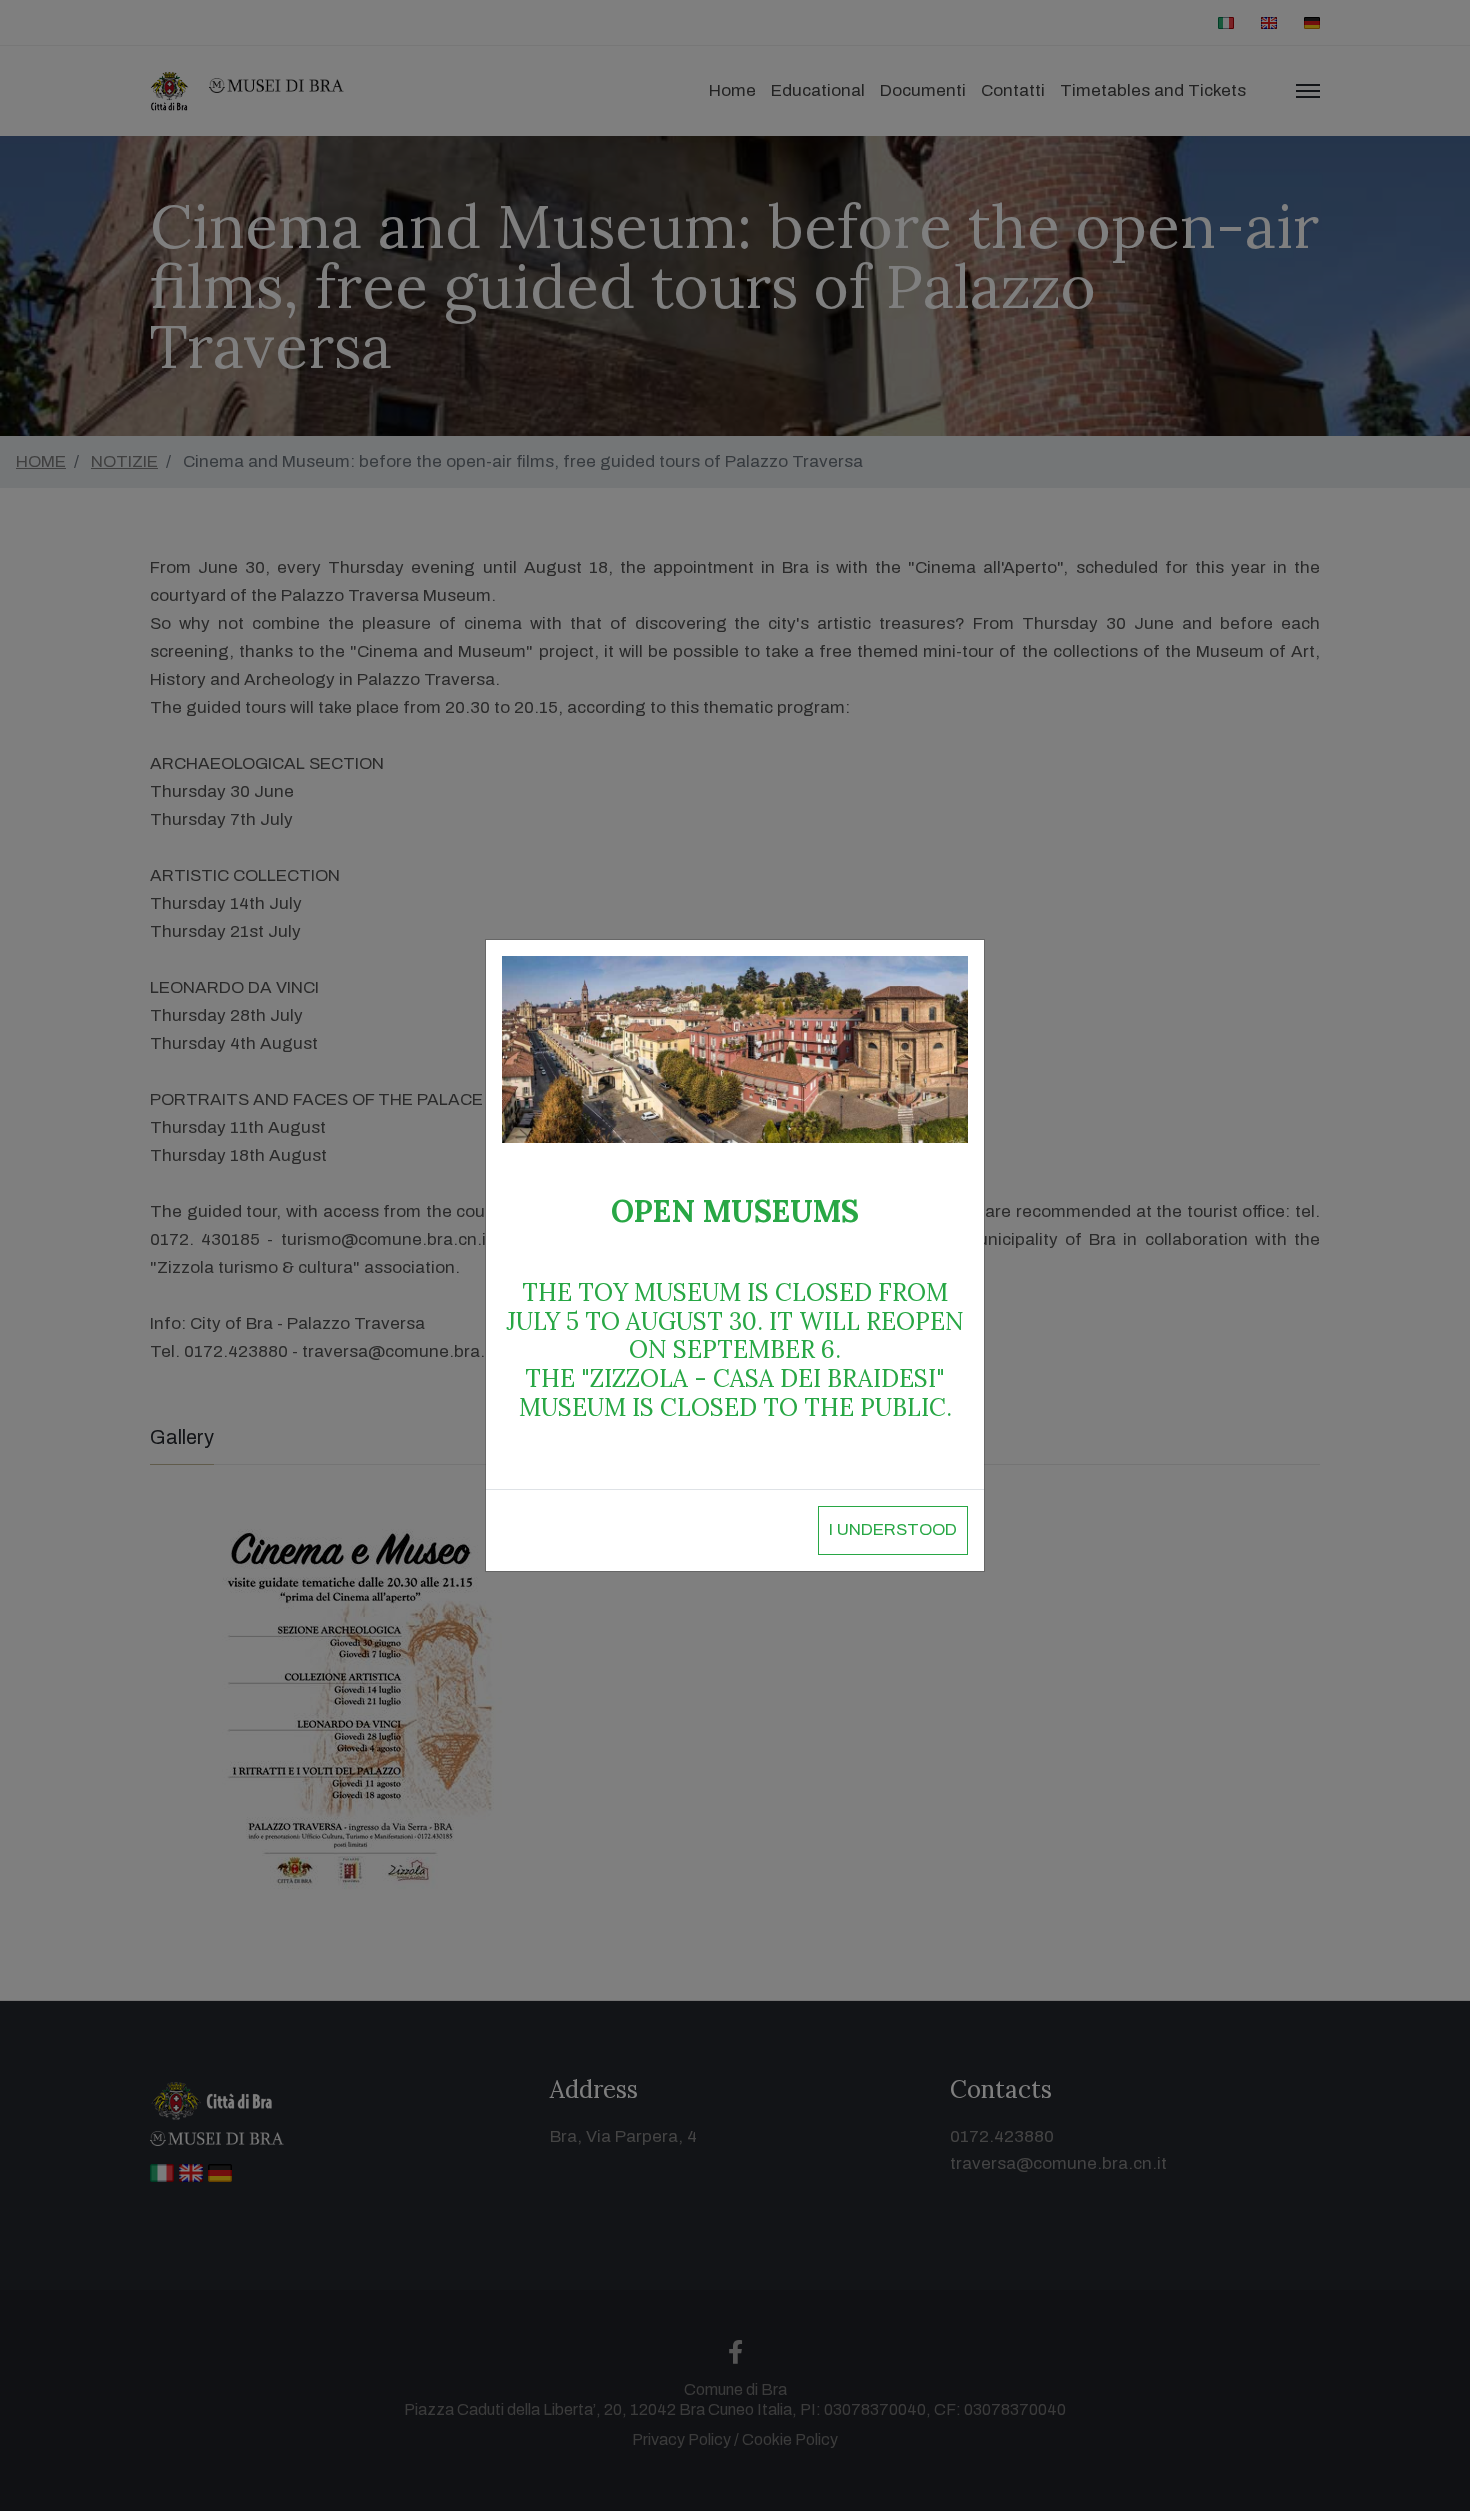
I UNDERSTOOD (893, 1529)
